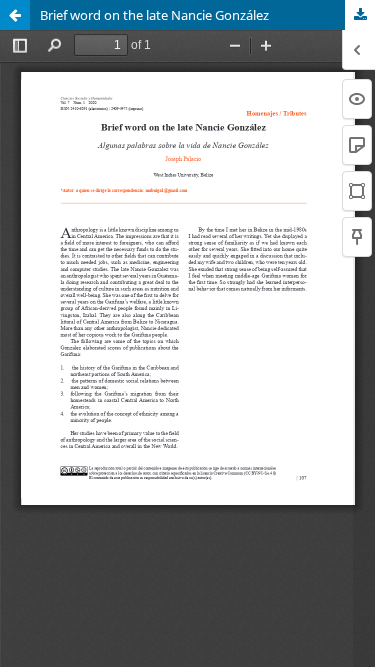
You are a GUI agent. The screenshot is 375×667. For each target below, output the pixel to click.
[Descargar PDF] (360, 15)
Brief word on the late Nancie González (154, 15)
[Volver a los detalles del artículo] (15, 15)
